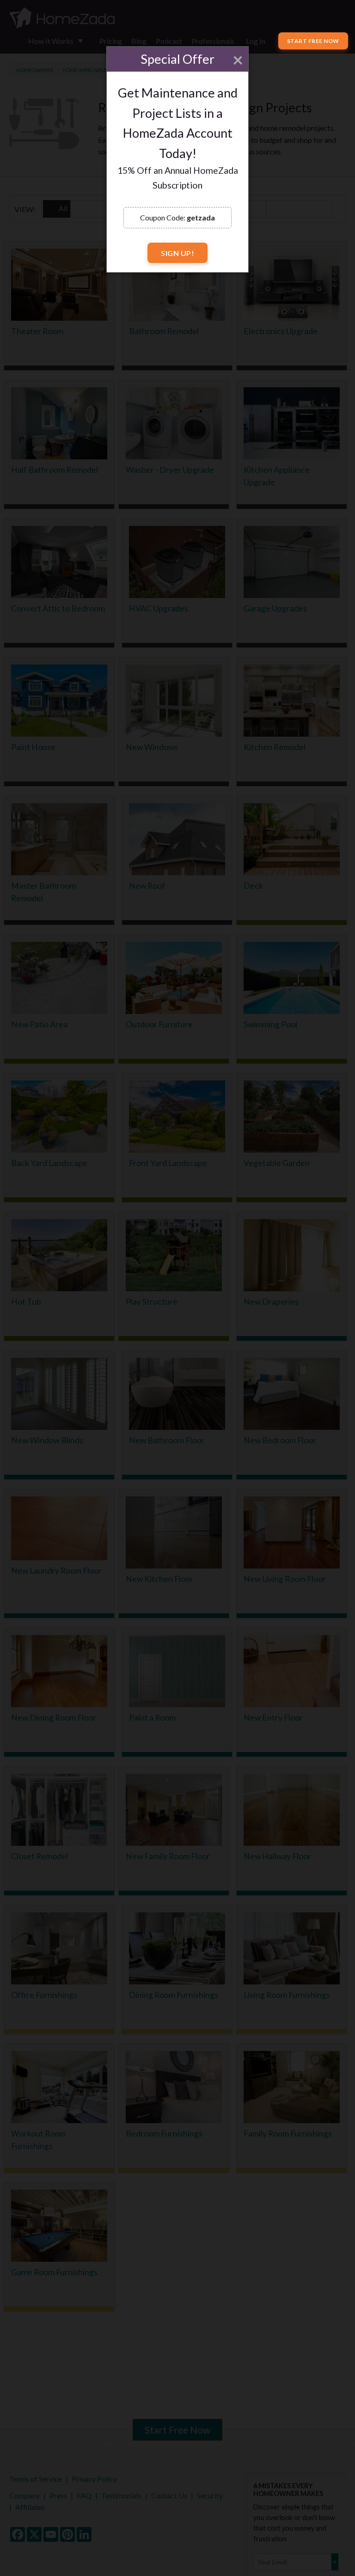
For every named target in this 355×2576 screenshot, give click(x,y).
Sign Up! (177, 253)
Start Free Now (313, 41)
